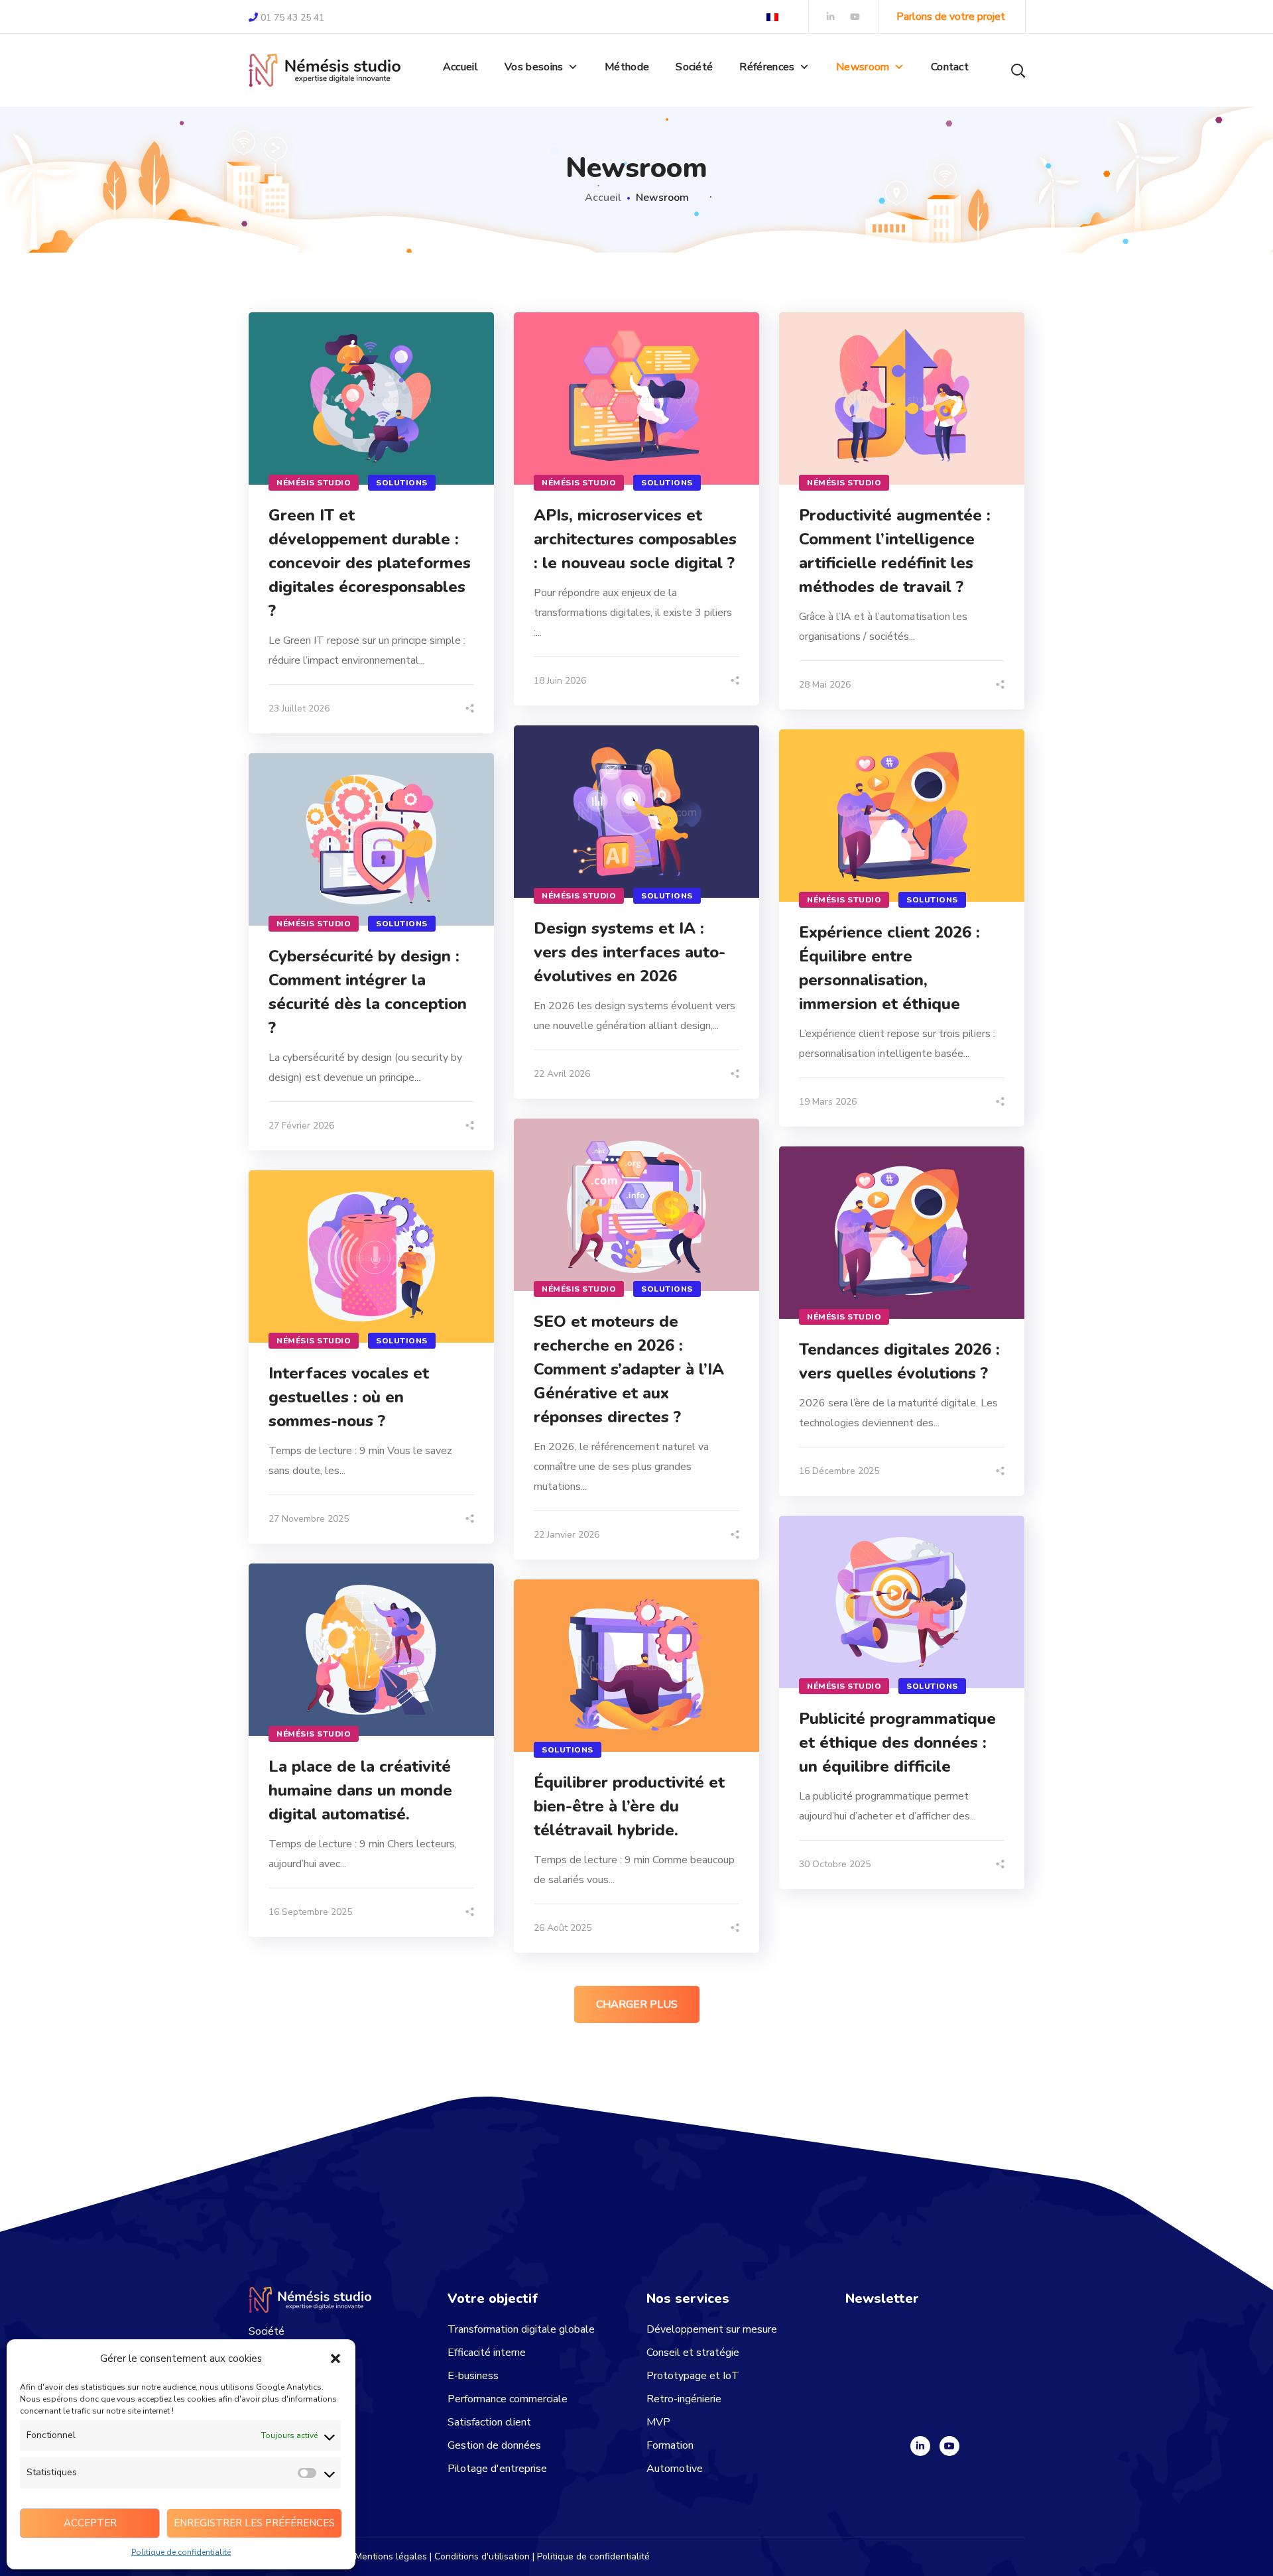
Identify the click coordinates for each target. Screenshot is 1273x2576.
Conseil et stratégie (693, 2353)
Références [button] (767, 67)
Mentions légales (391, 2556)
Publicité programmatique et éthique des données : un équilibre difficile (897, 1743)
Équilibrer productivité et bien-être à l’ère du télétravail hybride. (629, 1806)
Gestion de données (494, 2445)
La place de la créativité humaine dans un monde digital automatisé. (360, 1790)
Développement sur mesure (712, 2329)
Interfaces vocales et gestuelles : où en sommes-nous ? (349, 1397)
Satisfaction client (489, 2422)
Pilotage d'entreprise (497, 2469)
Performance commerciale (508, 2399)
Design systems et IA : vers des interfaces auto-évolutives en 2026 (630, 952)
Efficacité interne (487, 2353)
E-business (473, 2376)
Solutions (402, 483)
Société (694, 67)
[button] (335, 2359)
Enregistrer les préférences (254, 2523)
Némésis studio (314, 483)
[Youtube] (949, 2446)
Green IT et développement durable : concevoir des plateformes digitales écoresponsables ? (370, 563)
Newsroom (863, 67)
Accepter (90, 2523)
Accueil (460, 67)
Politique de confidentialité (181, 2552)
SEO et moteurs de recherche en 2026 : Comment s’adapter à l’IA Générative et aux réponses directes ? (629, 1369)
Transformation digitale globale (521, 2329)
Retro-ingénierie (684, 2399)
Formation (670, 2445)
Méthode (627, 67)
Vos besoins (534, 67)
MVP (658, 2422)
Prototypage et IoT (693, 2376)
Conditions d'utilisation (482, 2556)
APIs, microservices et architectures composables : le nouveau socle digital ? (635, 539)
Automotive (675, 2469)
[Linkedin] (920, 2446)
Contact (950, 67)
